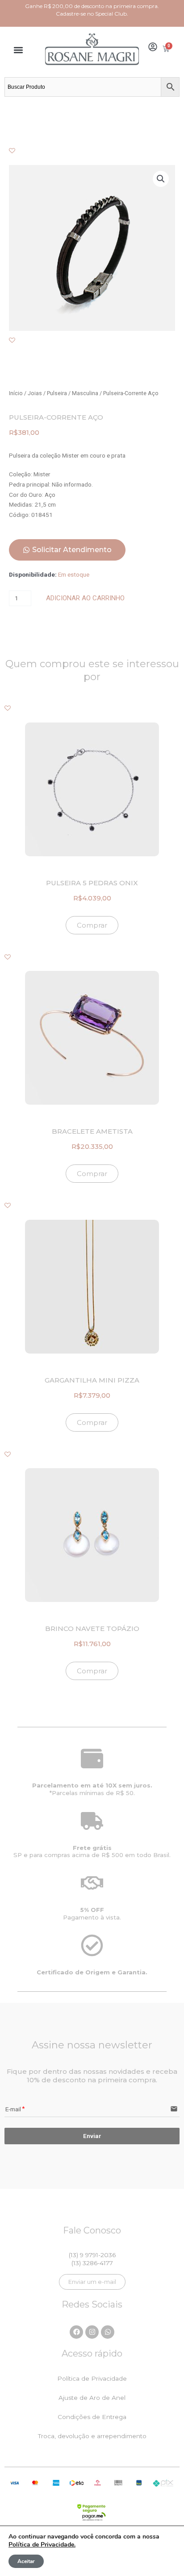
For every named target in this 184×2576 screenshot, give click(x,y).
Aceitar (26, 2561)
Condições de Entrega (92, 2417)
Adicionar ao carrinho (85, 598)
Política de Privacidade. (42, 2545)
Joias (35, 393)
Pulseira (57, 393)
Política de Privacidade (92, 2378)
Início (16, 393)
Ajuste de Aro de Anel (92, 2398)
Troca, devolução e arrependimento (92, 2436)
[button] (19, 50)
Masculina (85, 393)
